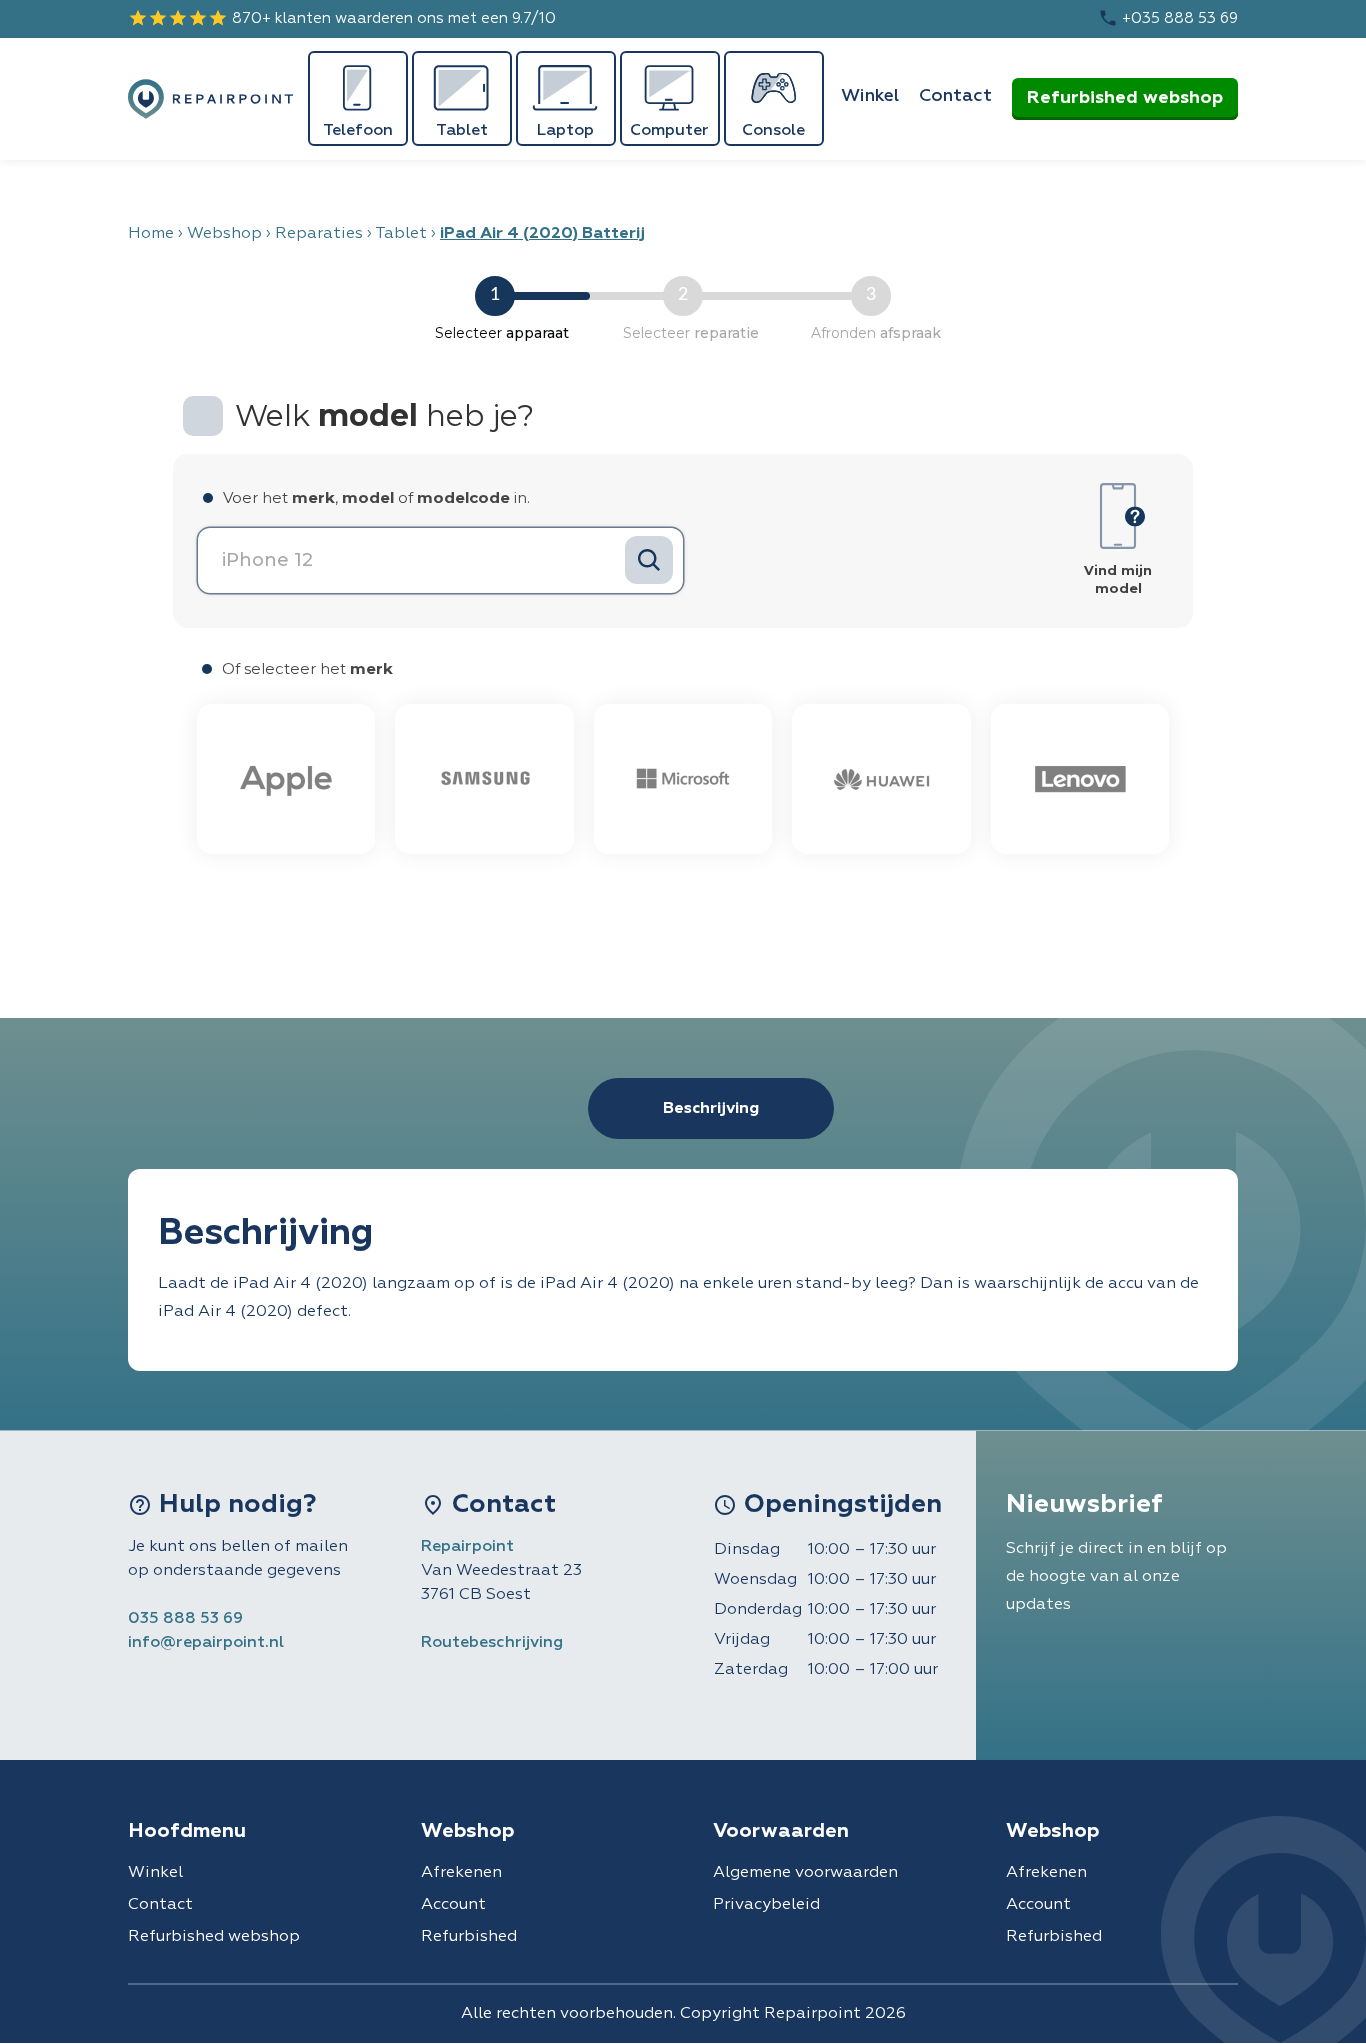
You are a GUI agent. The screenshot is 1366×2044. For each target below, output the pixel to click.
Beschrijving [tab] (711, 1109)
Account (453, 1905)
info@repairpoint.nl (206, 1643)
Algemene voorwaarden (805, 1873)
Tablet (401, 234)
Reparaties (319, 234)
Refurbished (469, 1937)
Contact (955, 96)
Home (151, 234)
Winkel (870, 96)
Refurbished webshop (1125, 98)
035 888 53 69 (185, 1619)
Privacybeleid (766, 1905)
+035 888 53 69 (1168, 18)
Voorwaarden (781, 1831)
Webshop (224, 234)
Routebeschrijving (492, 1643)
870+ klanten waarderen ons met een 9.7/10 (342, 18)
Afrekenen (461, 1873)
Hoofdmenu (187, 1831)
